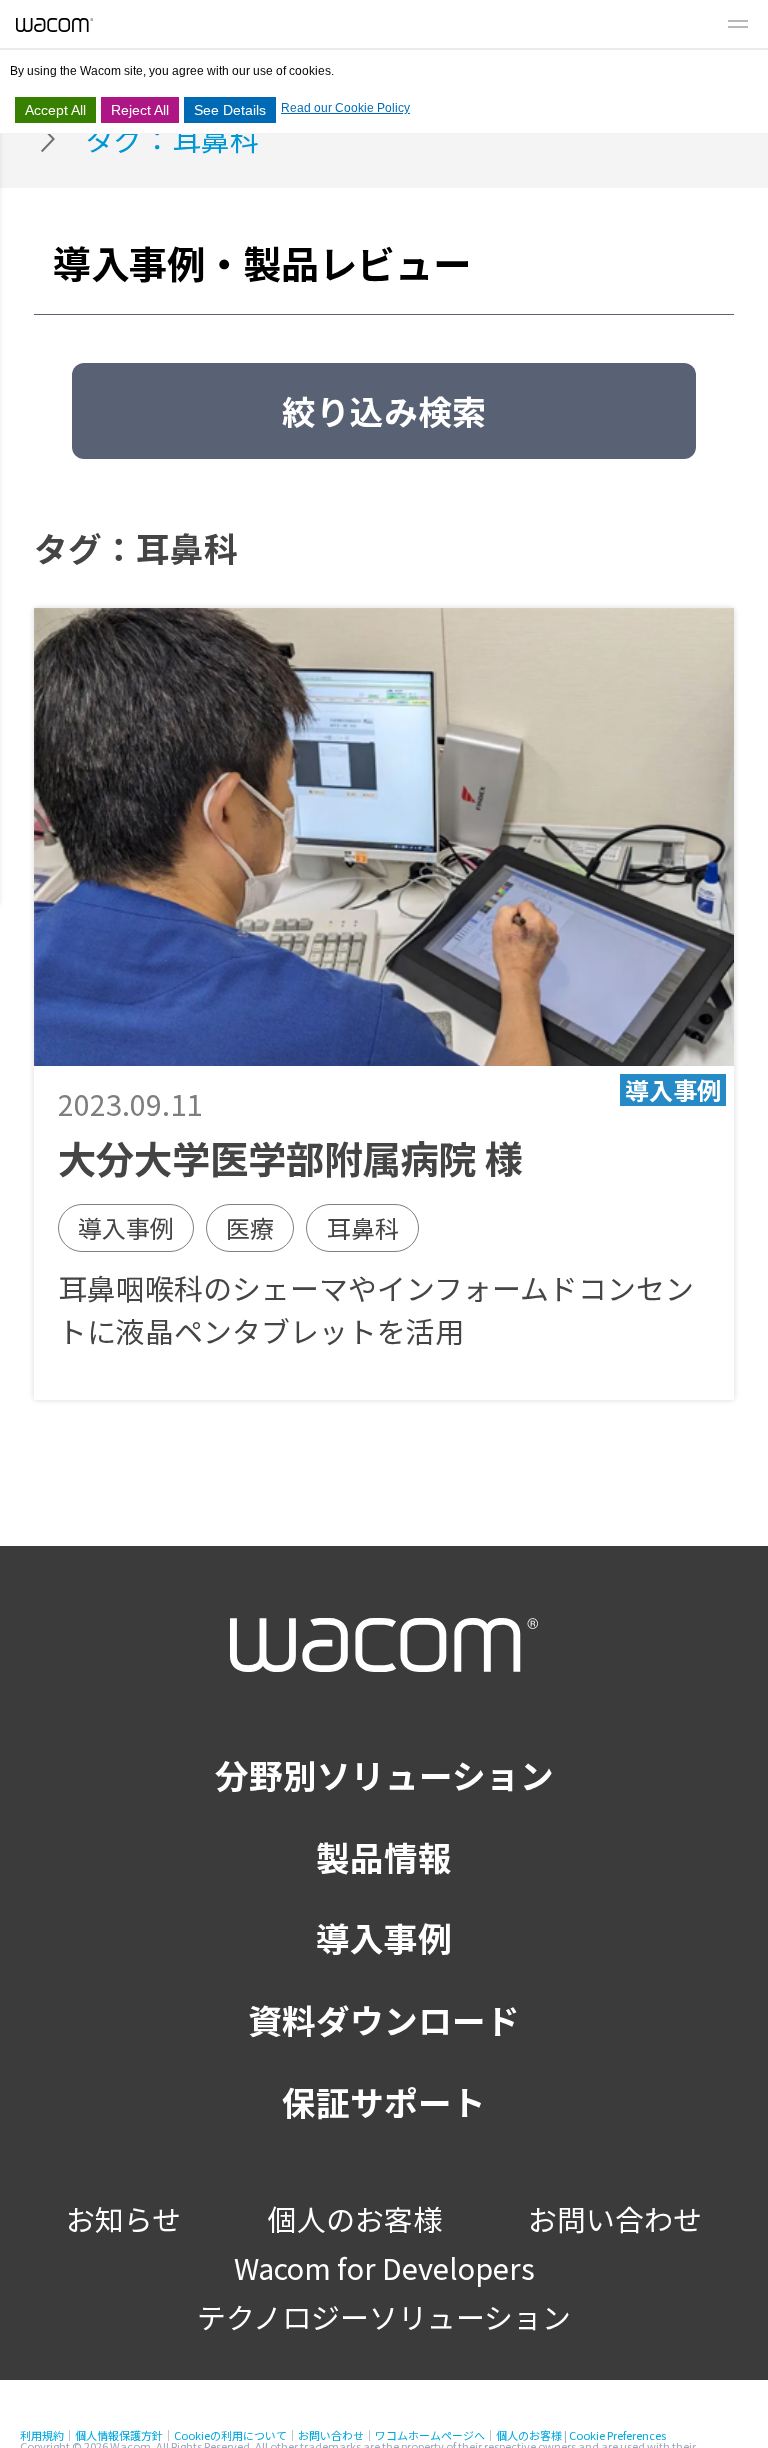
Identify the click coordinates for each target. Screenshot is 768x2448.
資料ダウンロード (384, 2019)
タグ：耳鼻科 (172, 138)
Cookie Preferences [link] (617, 2435)
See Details (230, 110)
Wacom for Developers (384, 2267)
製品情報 (384, 1856)
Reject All (140, 110)
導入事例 (384, 1937)
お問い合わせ (615, 2218)
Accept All (55, 110)
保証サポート (384, 2101)
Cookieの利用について (230, 2435)
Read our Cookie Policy (345, 108)
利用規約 (42, 2435)
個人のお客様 (355, 2218)
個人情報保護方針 (119, 2435)
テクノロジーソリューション (384, 2316)
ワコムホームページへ (430, 2435)
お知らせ (123, 2218)
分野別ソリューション (384, 1774)
